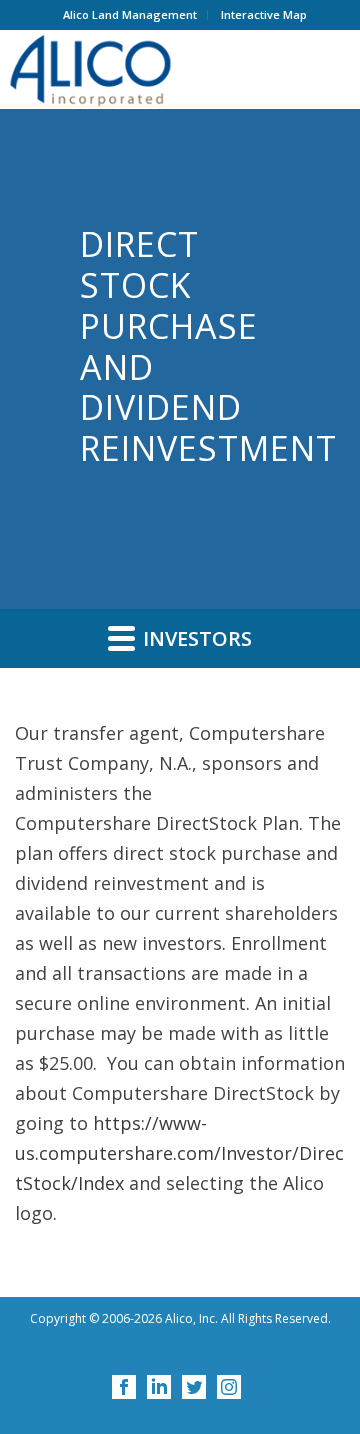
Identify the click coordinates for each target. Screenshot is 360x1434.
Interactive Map (264, 14)
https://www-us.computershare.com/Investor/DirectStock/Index (179, 1153)
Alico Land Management (130, 14)
